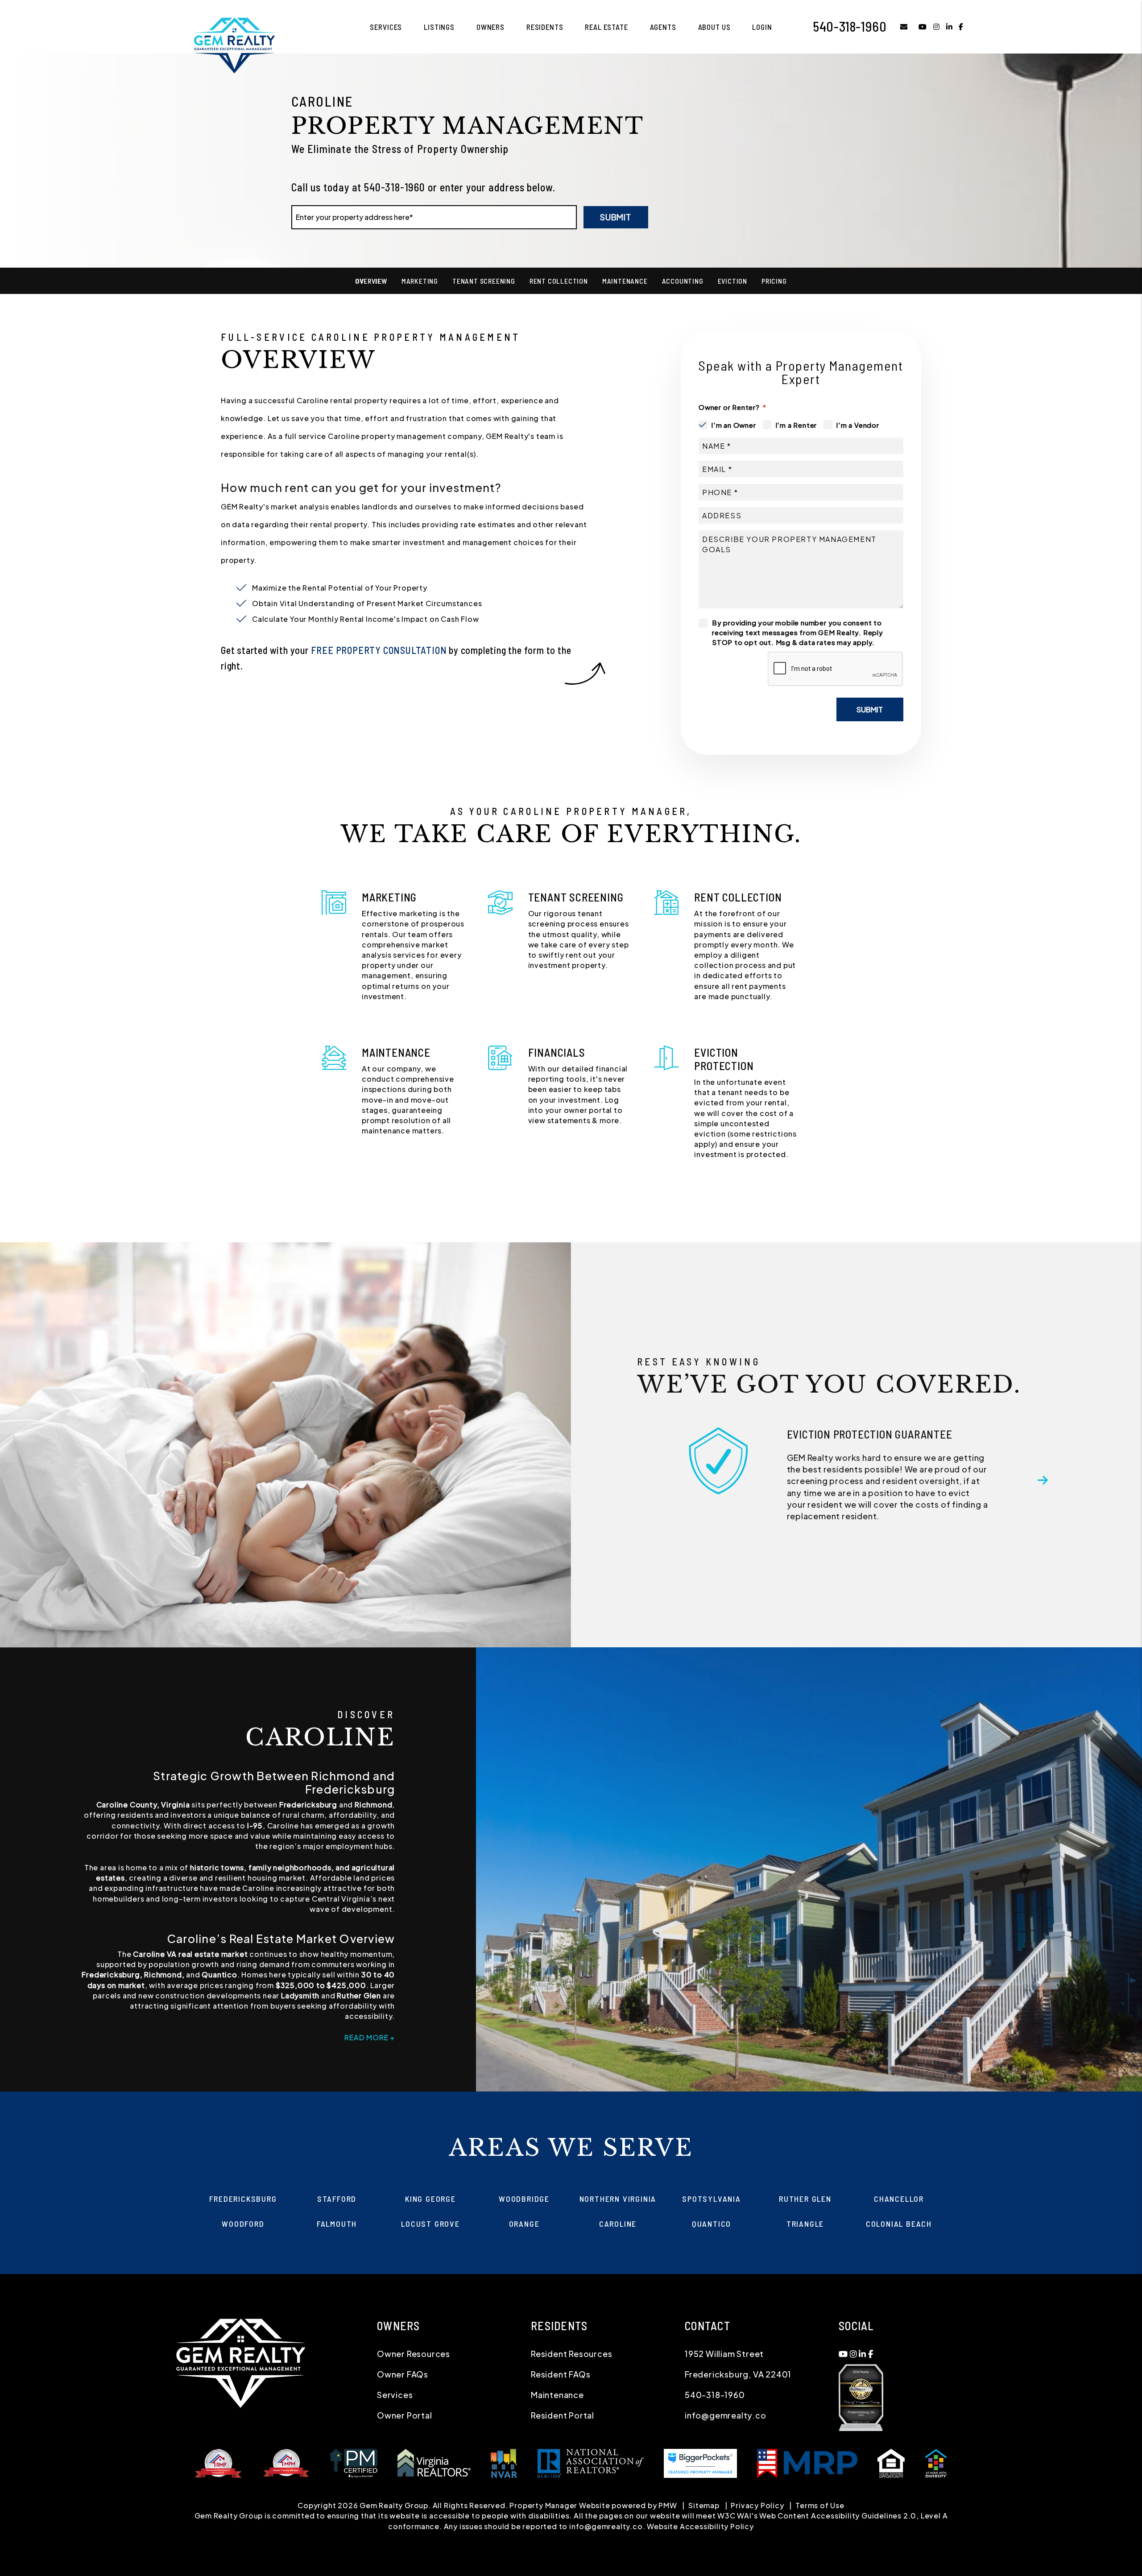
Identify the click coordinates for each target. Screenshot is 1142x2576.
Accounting (683, 281)
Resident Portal (563, 2415)
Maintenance (625, 281)
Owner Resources (414, 2354)
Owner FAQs (403, 2374)
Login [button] (762, 27)
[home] (234, 44)
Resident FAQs (561, 2374)
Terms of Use (820, 2505)
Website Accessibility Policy (700, 2526)
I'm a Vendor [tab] (858, 425)
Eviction (732, 281)
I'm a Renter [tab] (796, 425)
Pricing (774, 281)
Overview (371, 281)
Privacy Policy (757, 2505)
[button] (897, 27)
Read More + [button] (370, 2037)
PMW (668, 2505)
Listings (439, 27)
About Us (714, 27)
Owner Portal (405, 2415)
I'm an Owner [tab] (734, 425)
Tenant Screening (484, 281)
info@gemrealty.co (726, 2415)
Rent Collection (559, 281)
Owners (490, 27)
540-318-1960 (850, 26)
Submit (616, 217)
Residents (545, 27)
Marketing (420, 281)
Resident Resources (571, 2354)
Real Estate (606, 27)
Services (386, 27)
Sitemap (704, 2505)
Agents (663, 27)
